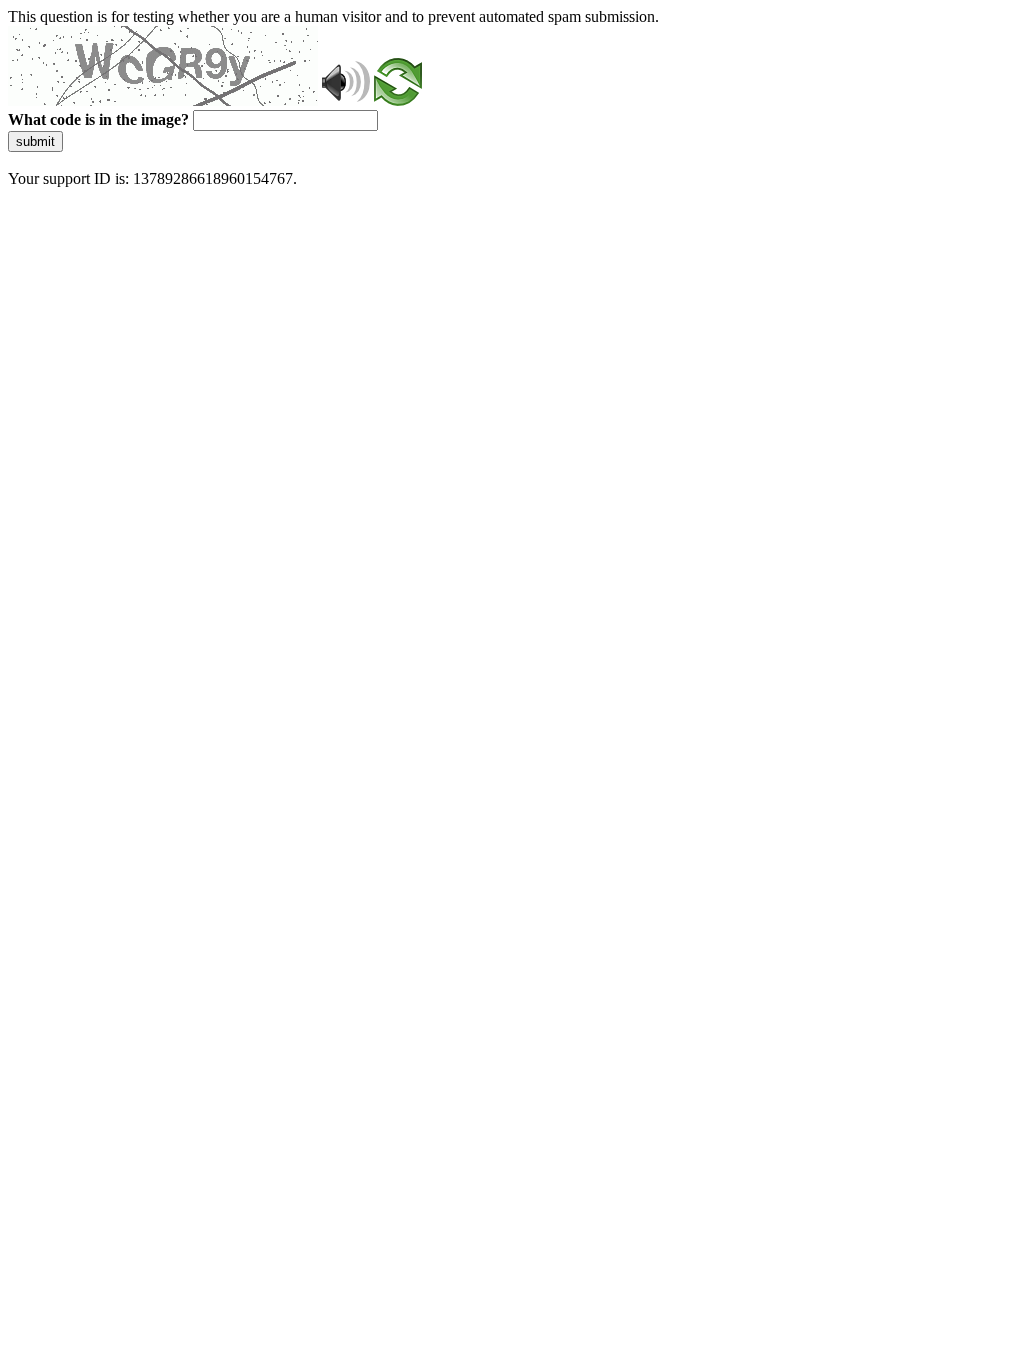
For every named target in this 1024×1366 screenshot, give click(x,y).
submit (35, 141)
